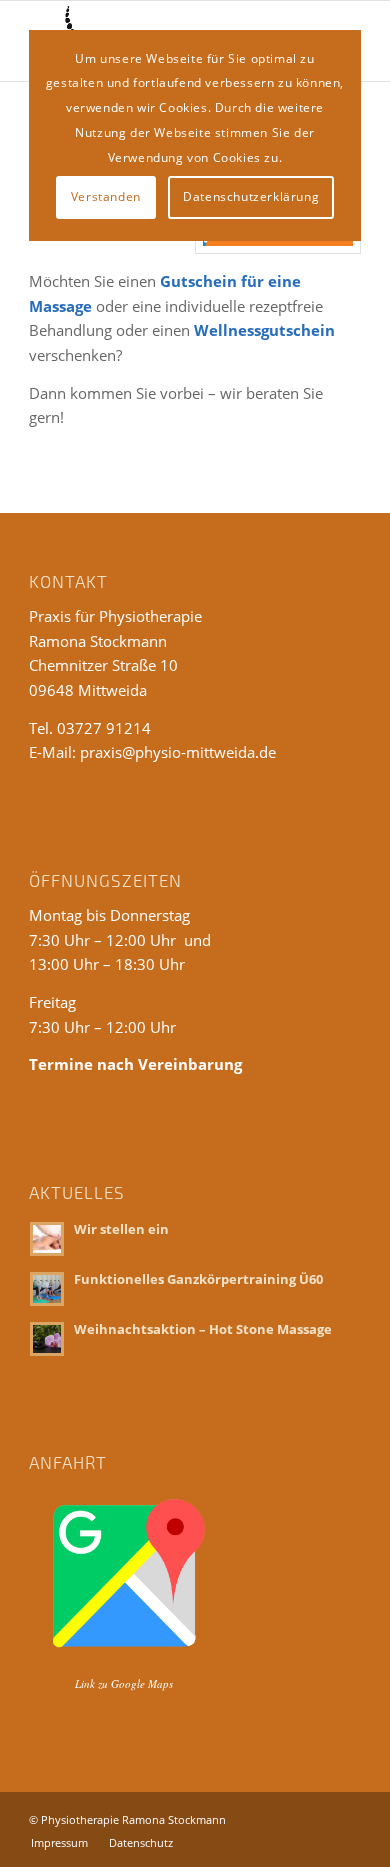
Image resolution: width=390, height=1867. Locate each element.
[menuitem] (59, 1843)
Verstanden (106, 196)
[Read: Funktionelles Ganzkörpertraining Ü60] (47, 1289)
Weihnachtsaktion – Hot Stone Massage (203, 1329)
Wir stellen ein (121, 1229)
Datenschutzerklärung (251, 196)
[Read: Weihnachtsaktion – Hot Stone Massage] (47, 1339)
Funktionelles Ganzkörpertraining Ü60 (198, 1279)
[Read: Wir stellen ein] (47, 1239)
